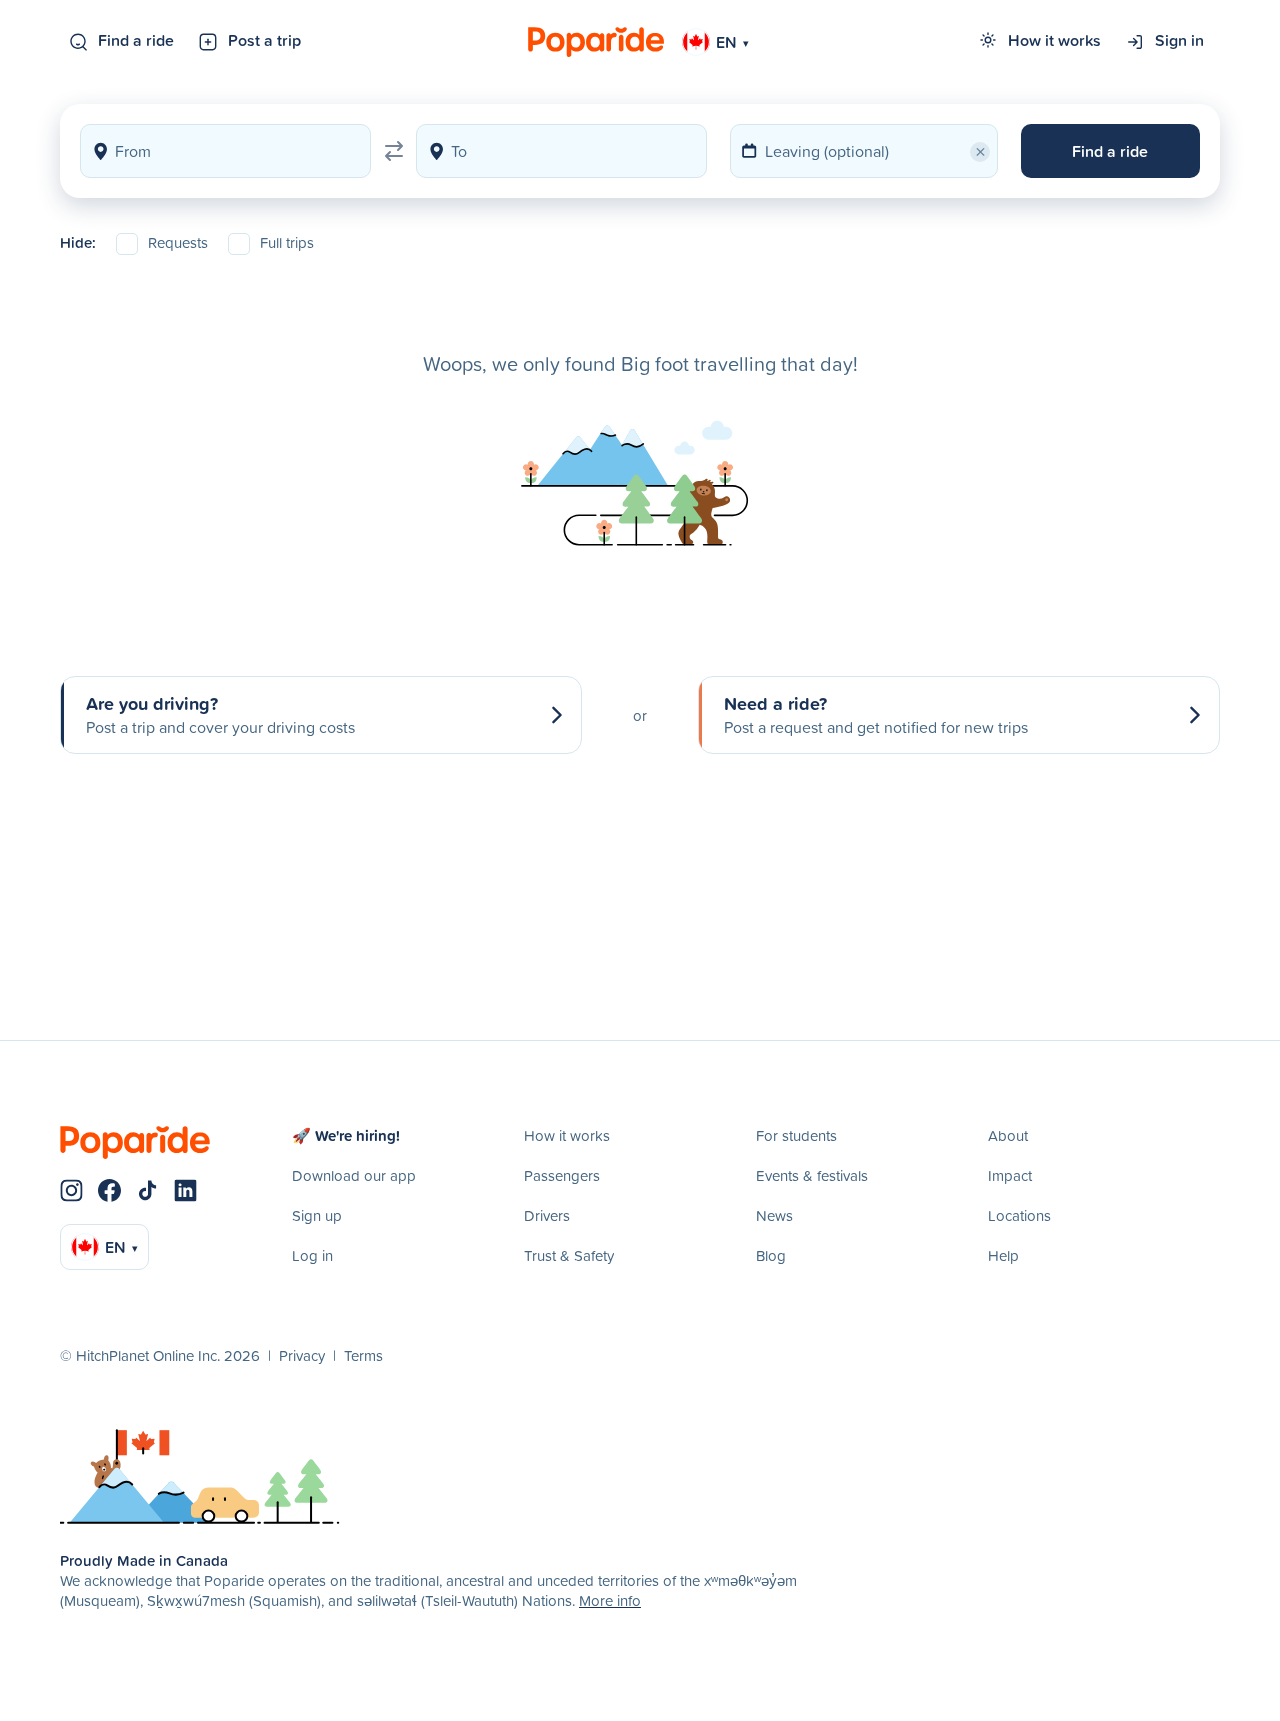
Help (1003, 1255)
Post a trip (264, 40)
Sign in (1179, 40)
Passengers (562, 1175)
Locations (1019, 1215)
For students (796, 1135)
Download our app (354, 1175)
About (1008, 1135)
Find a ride (136, 40)
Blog (771, 1255)
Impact (1010, 1175)
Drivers (547, 1215)
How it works (1054, 40)
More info (610, 1600)
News (774, 1215)
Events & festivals (812, 1175)
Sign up (317, 1215)
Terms (363, 1355)
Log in (312, 1255)
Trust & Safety (569, 1255)
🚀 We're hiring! (346, 1135)
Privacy (302, 1355)
